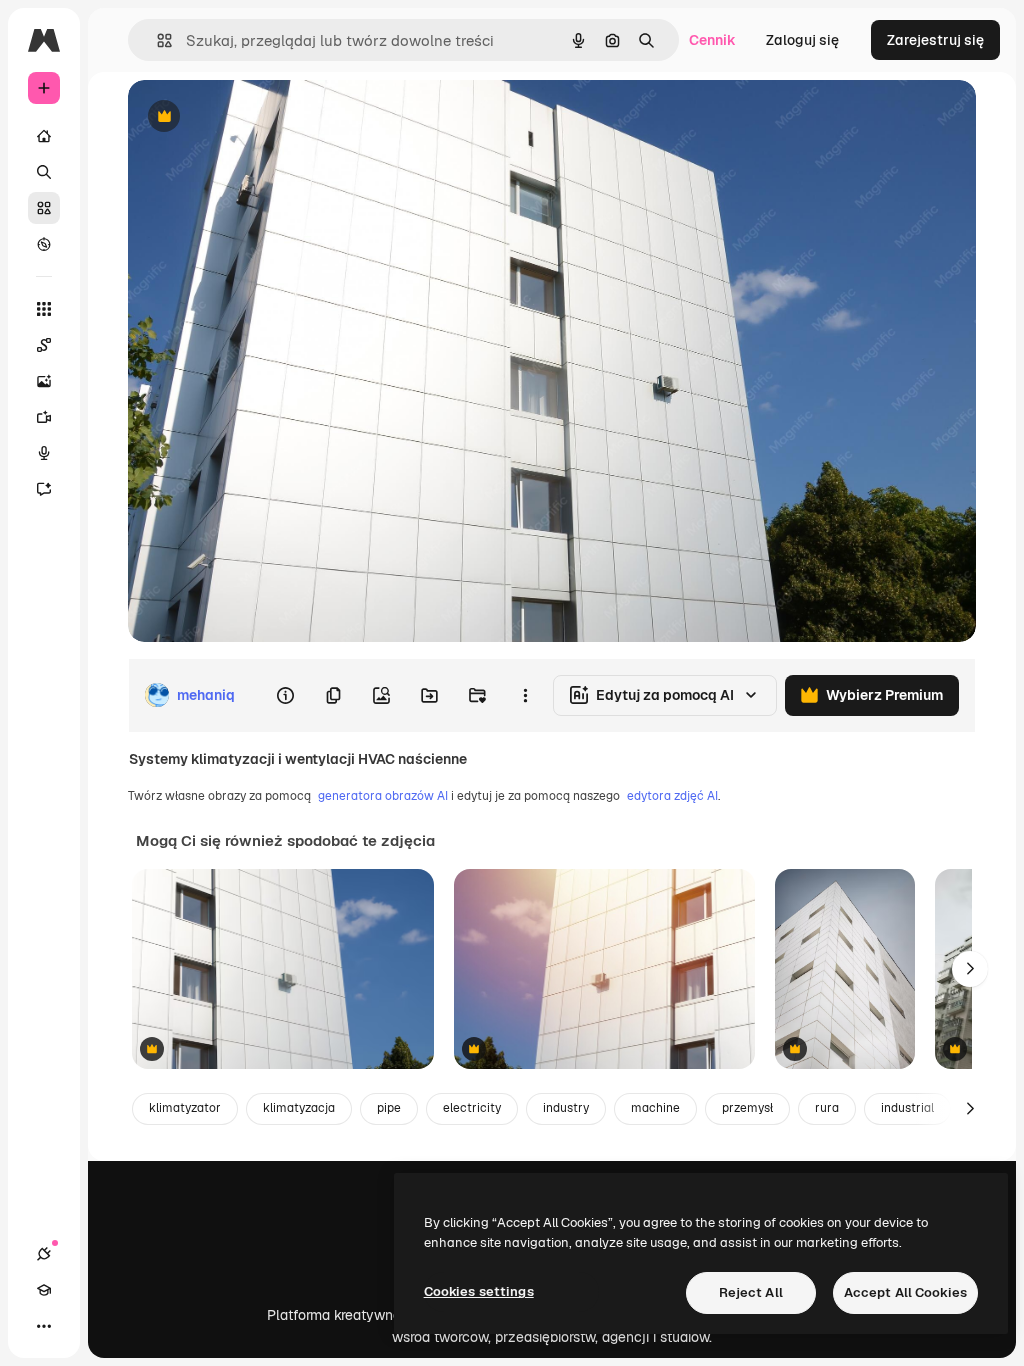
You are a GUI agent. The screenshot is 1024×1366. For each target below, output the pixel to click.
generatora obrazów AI (383, 796)
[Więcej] (44, 1326)
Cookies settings (479, 1291)
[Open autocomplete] (156, 40)
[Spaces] (44, 345)
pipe (389, 1108)
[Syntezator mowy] (44, 453)
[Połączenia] (44, 1254)
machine (655, 1108)
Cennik (712, 40)
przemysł (747, 1108)
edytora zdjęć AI (672, 796)
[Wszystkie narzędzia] (44, 309)
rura (827, 1108)
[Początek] (44, 136)
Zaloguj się (802, 40)
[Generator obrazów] (44, 381)
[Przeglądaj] (44, 244)
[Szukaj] (44, 172)
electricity (472, 1108)
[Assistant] (44, 489)
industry (566, 1108)
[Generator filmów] (44, 417)
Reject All (751, 1292)
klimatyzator (185, 1108)
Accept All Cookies (905, 1292)
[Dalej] (970, 969)
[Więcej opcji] (525, 695)
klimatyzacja (299, 1108)
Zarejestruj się (935, 40)
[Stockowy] (44, 208)
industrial (907, 1108)
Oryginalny (266, 117)
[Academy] (44, 1290)
